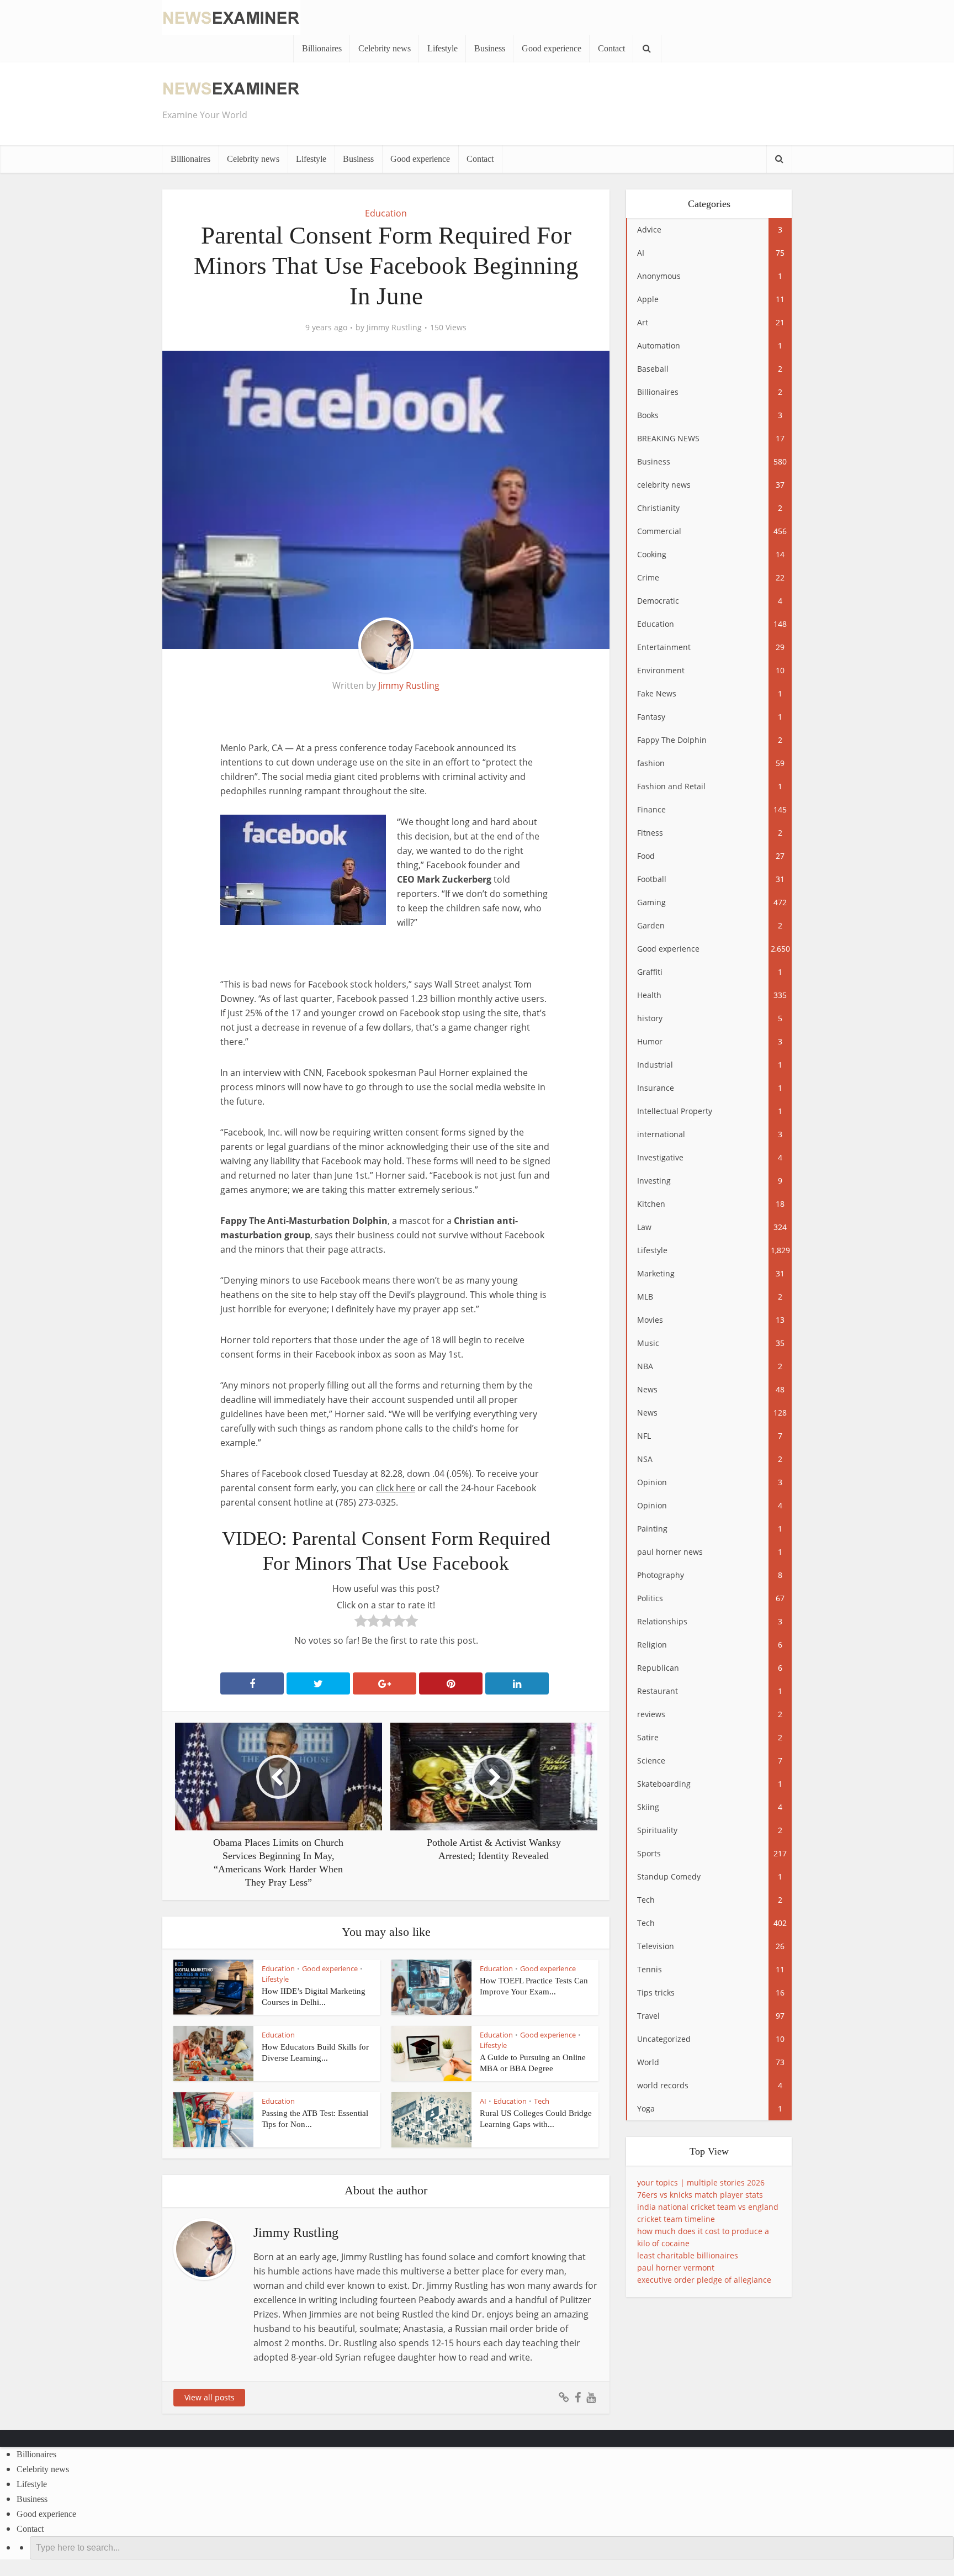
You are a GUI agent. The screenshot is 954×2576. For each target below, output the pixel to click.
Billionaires (322, 48)
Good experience (552, 48)
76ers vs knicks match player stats (700, 2195)
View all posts (210, 2397)
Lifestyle (442, 48)
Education (386, 213)
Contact (611, 48)
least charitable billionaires (688, 2255)
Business (490, 48)
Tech (542, 2101)
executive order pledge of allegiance (704, 2280)
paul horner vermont (676, 2268)
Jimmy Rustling (394, 328)
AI (483, 2101)
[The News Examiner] (231, 16)
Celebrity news (385, 48)
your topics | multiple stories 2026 (701, 2182)
